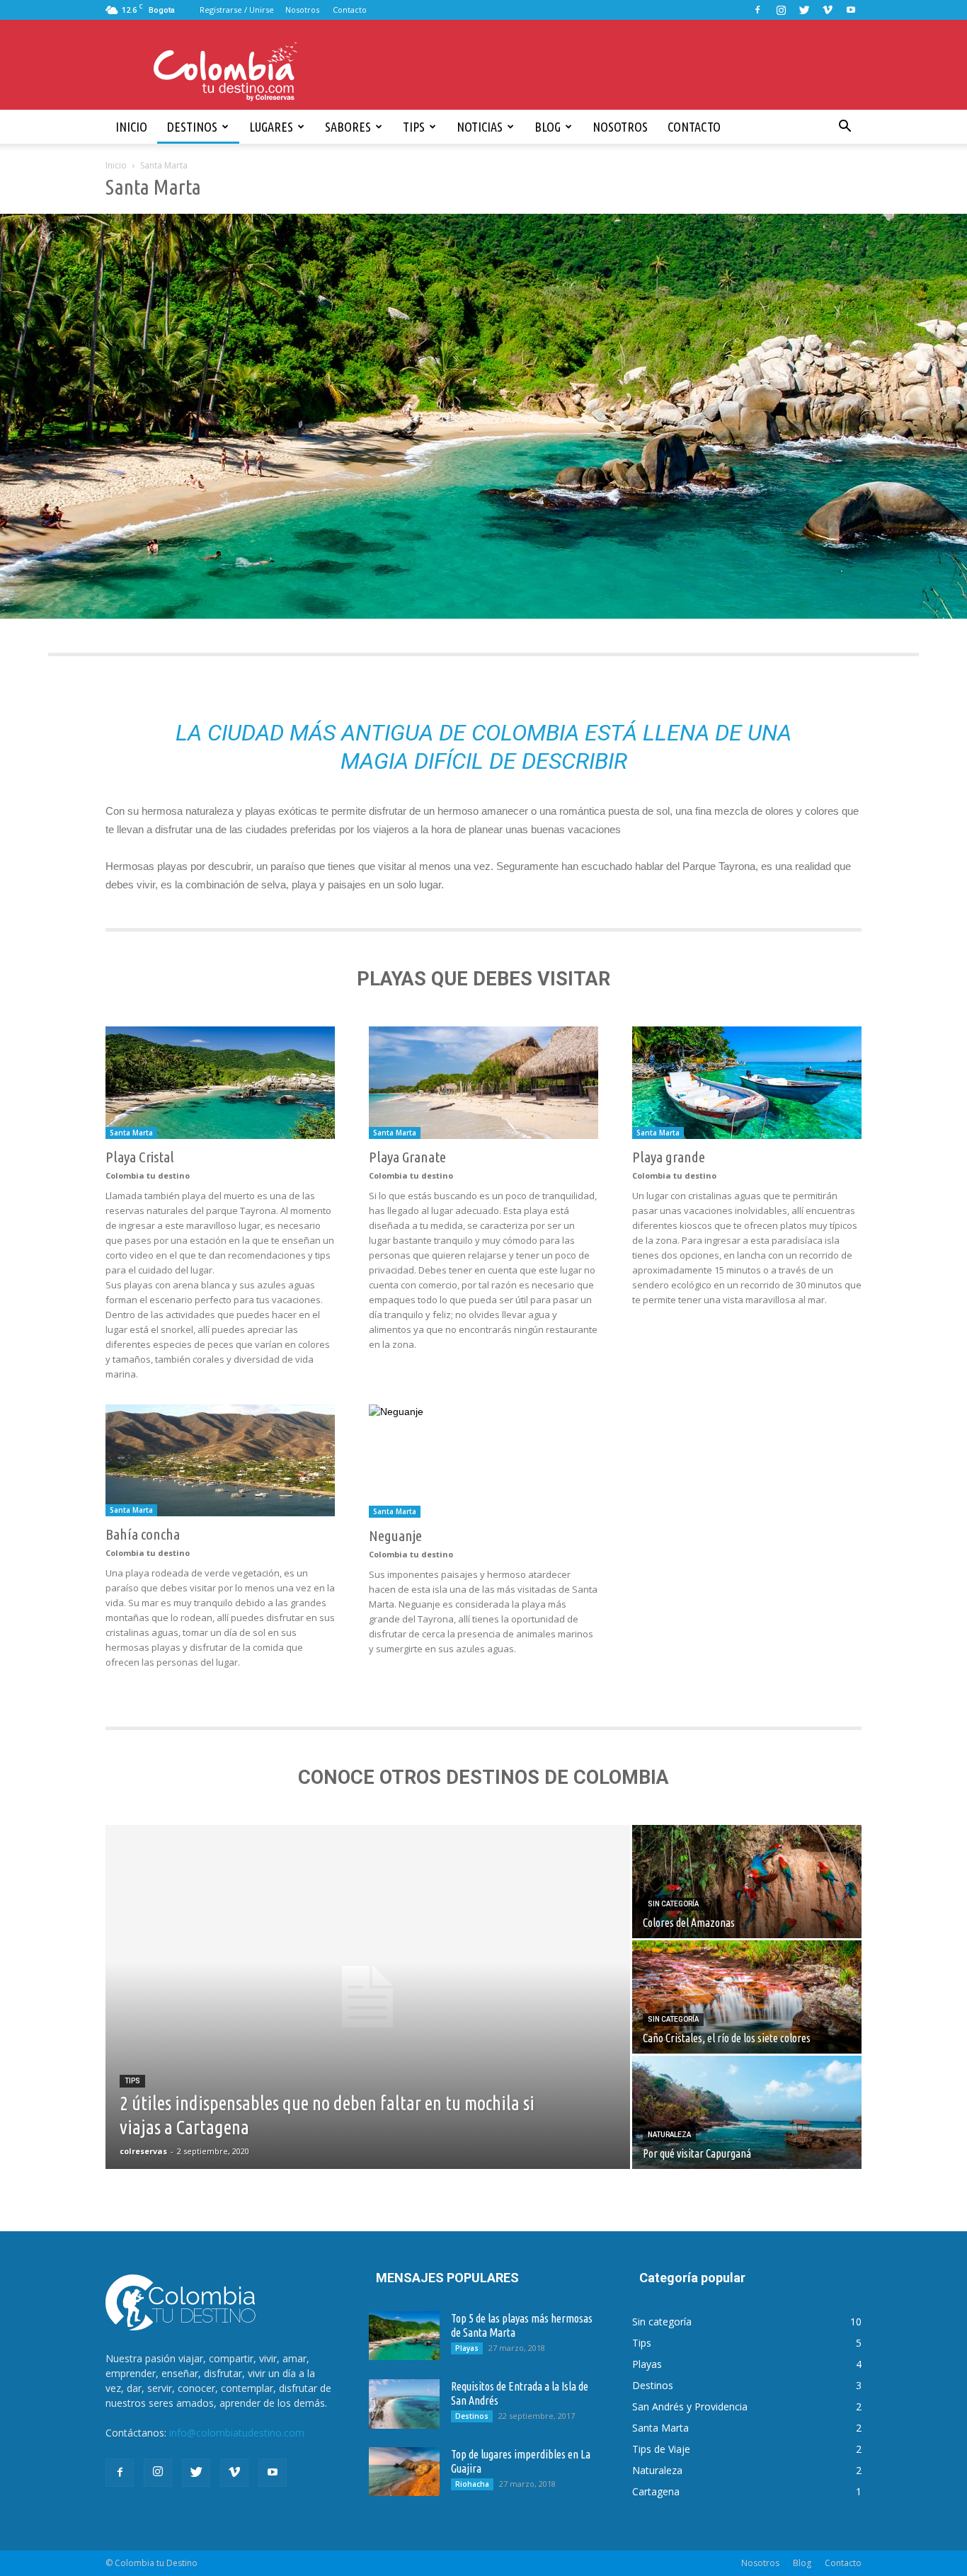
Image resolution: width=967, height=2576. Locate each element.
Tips (414, 127)
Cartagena (656, 2491)
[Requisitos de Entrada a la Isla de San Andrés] (404, 2404)
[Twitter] (804, 10)
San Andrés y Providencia (690, 2406)
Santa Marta (131, 1133)
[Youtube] (851, 10)
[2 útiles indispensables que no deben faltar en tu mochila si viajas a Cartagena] (368, 1997)
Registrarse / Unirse (237, 10)
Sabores (348, 127)
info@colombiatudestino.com (237, 2433)
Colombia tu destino (148, 1175)
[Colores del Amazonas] (747, 1882)
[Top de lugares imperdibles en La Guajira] (404, 2472)
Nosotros (302, 10)
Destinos (192, 127)
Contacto (350, 10)
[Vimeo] (828, 10)
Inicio (131, 127)
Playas (467, 2348)
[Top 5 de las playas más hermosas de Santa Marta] (404, 2336)
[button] (845, 127)
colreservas (143, 2151)
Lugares (271, 127)
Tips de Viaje (661, 2449)
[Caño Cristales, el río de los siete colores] (747, 1997)
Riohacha (472, 2484)
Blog (548, 127)
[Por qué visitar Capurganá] (747, 2112)
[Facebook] (757, 10)
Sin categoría (673, 1904)
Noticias (480, 127)
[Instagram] (781, 10)
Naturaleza (669, 2135)
